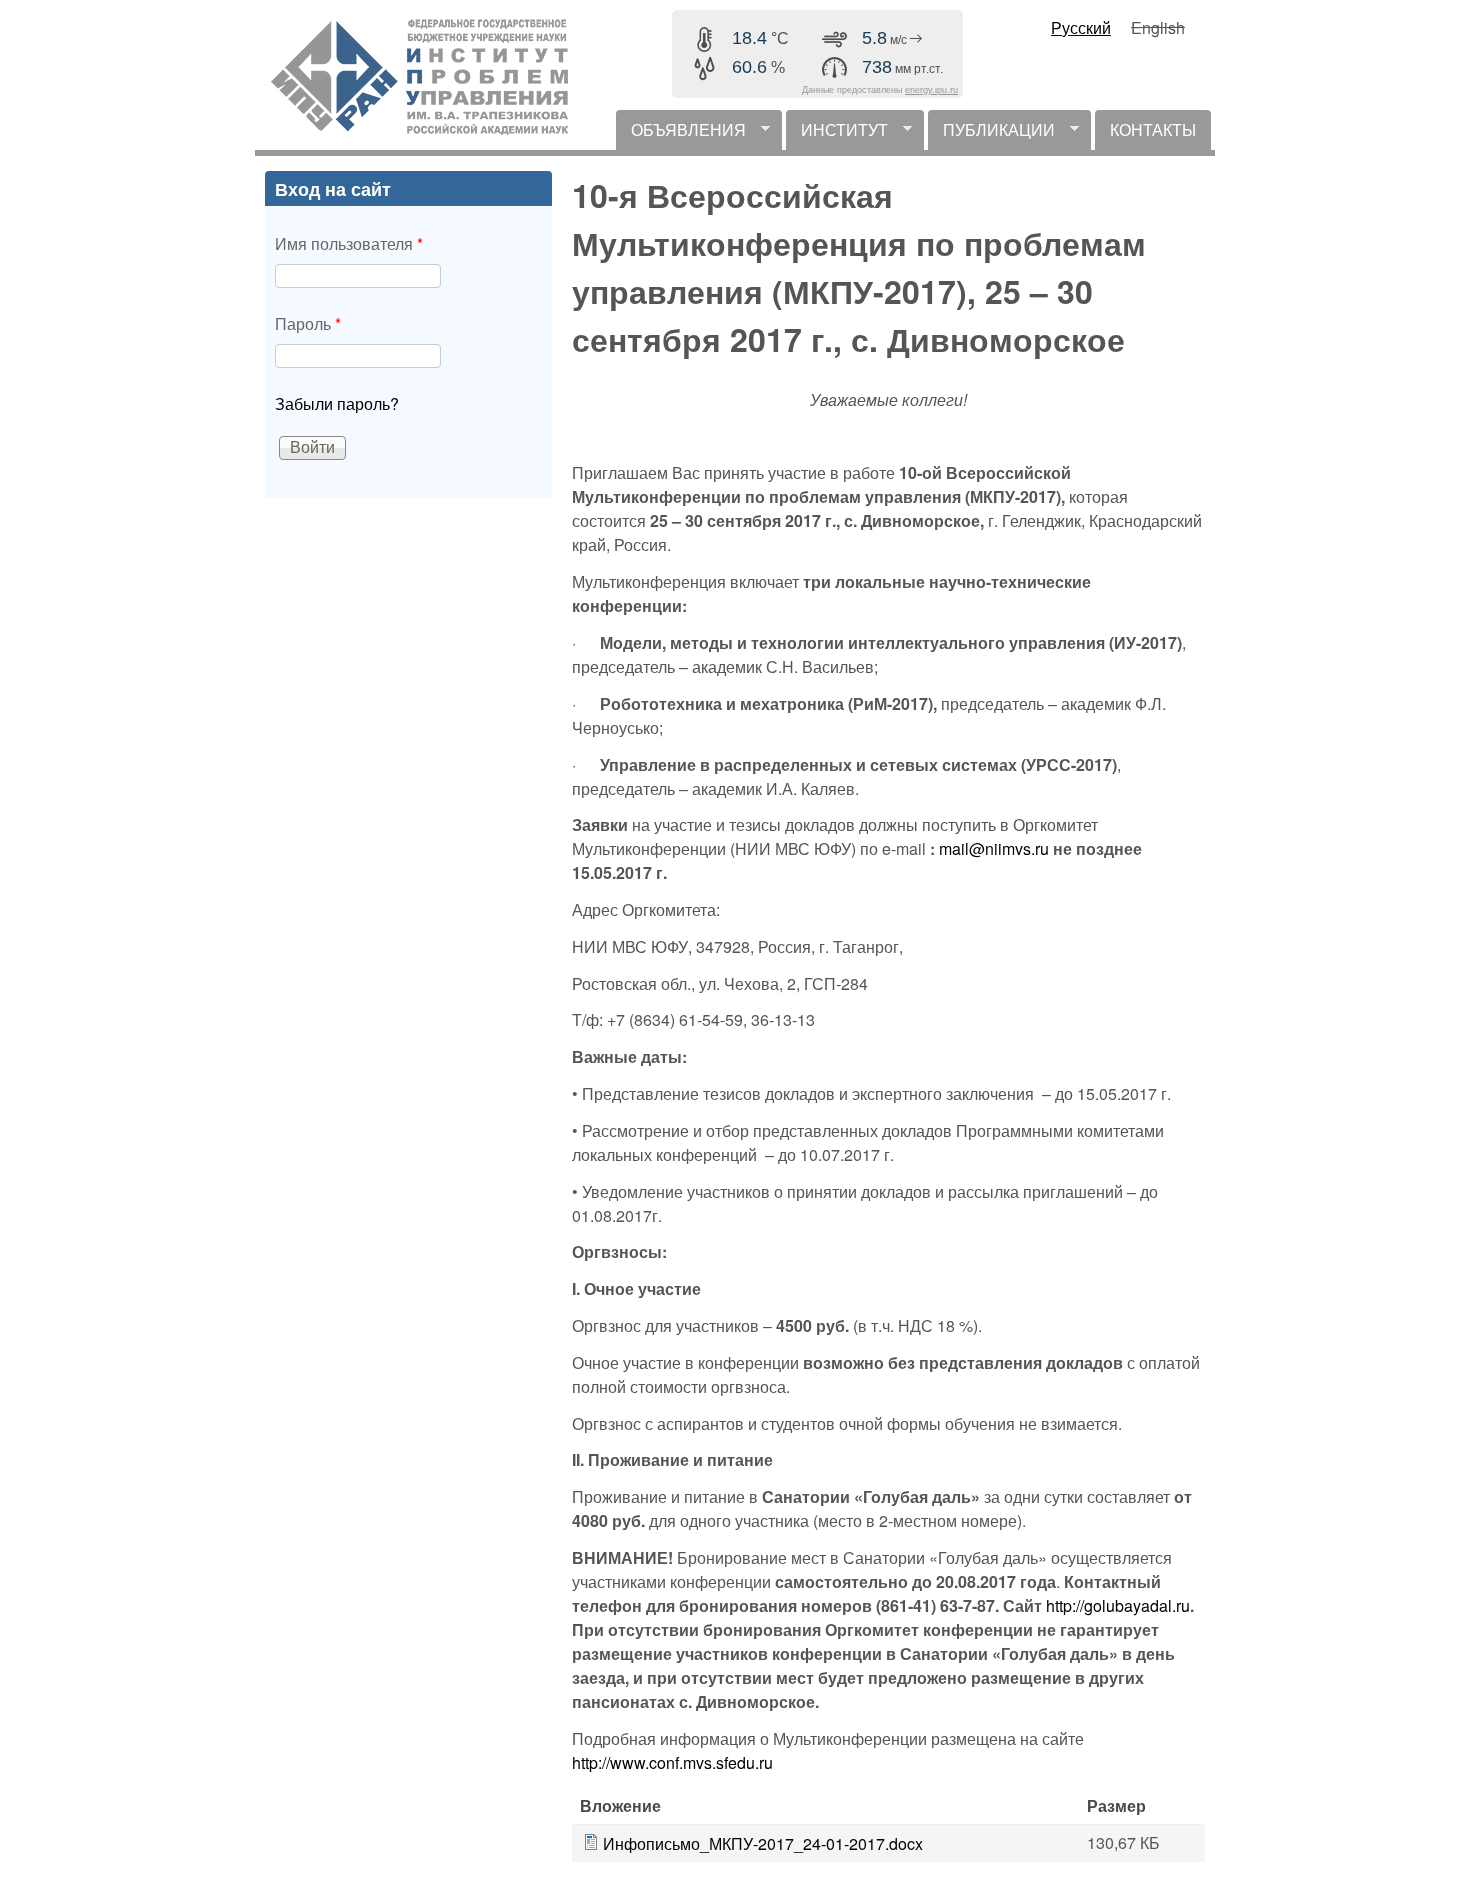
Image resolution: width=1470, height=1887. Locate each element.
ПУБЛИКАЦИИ (991, 134)
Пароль (308, 323)
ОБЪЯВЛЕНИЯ (681, 134)
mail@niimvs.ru (994, 848)
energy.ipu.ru (931, 90)
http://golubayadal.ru (1118, 1605)
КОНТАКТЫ (1153, 129)
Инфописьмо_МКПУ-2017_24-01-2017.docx (763, 1843)
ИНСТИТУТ (837, 134)
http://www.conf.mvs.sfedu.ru (672, 1762)
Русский (1081, 27)
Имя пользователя (349, 243)
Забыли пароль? (337, 403)
